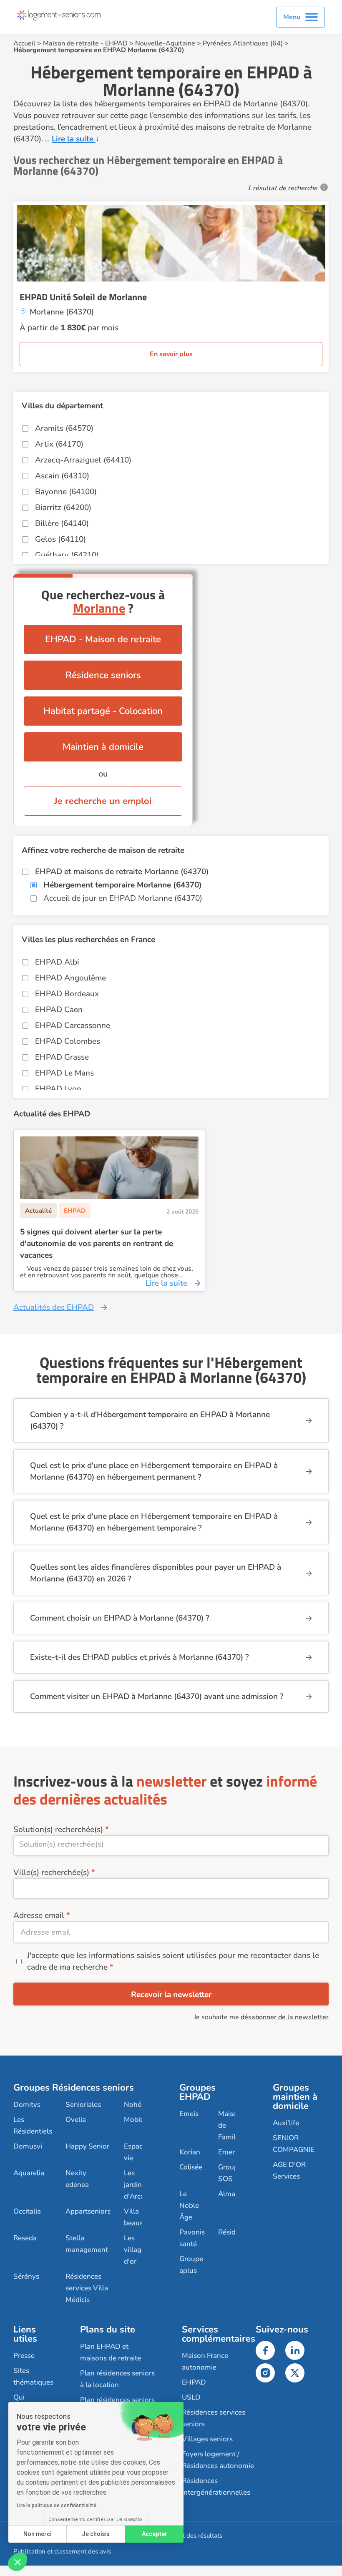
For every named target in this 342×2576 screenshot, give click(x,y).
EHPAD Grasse (62, 1057)
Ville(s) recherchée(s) (51, 1872)
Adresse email (39, 1915)
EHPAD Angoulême (70, 978)
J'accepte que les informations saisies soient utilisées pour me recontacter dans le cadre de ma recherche (173, 1961)
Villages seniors (207, 2439)
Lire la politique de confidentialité (57, 2506)
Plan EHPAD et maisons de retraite (111, 2352)
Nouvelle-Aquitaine (165, 43)
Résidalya (234, 2232)
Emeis (189, 2114)
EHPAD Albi (57, 962)
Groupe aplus (191, 2265)
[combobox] (171, 1846)
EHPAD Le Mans (64, 1073)
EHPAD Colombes (68, 1041)
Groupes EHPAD (197, 2092)
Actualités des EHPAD (54, 1307)
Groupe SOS (230, 2173)
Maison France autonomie (205, 2361)
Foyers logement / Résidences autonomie (218, 2460)
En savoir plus (171, 354)
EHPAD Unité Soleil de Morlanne (83, 297)
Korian (190, 2152)
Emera (228, 2152)
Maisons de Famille (231, 2125)
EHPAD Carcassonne (73, 1025)
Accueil (24, 43)
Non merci (37, 2534)
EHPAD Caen (59, 1010)
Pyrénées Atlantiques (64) (243, 43)
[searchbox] (171, 1844)
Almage (231, 2194)
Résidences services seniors (214, 2418)
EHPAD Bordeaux (67, 994)
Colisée (191, 2167)
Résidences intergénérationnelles (216, 2487)
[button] (18, 2562)
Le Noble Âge (189, 2205)
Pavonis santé (192, 2238)
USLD (191, 2397)
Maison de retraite (71, 43)
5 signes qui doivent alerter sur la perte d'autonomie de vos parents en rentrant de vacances (97, 1244)
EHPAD (116, 43)
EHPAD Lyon (58, 1089)
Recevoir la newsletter (171, 1995)
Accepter (155, 2534)
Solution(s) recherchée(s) (58, 1830)
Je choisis (96, 2534)
